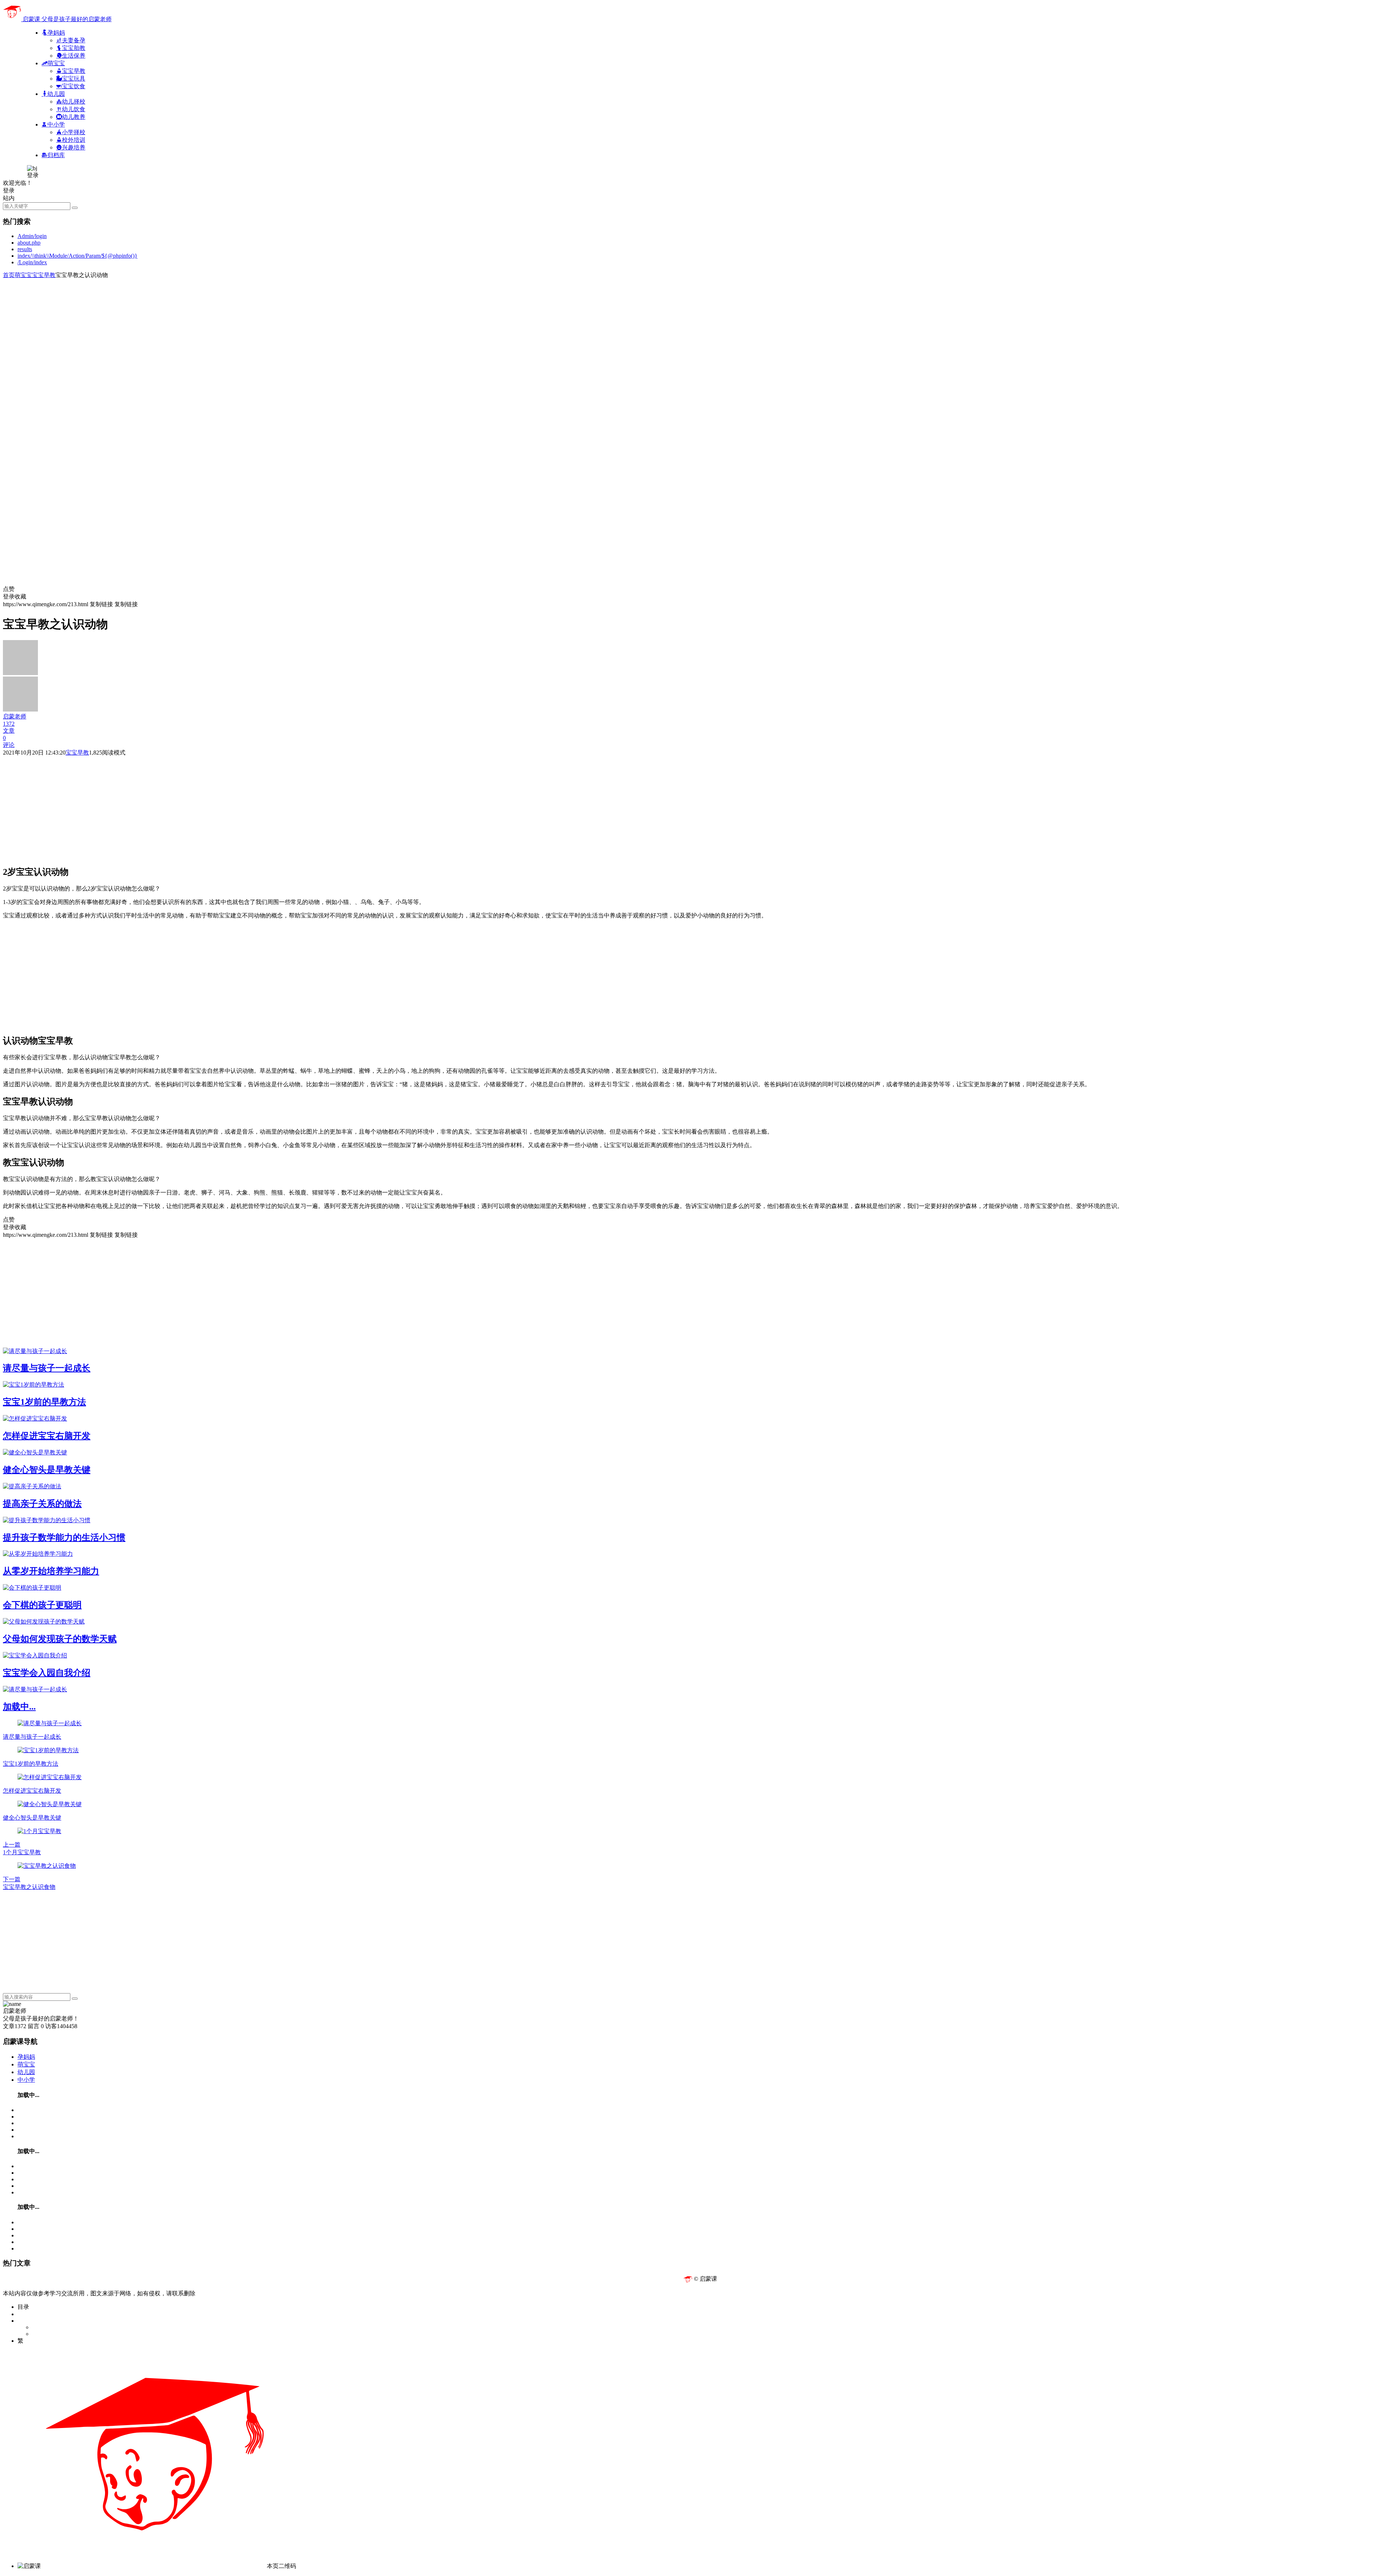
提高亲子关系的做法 (42, 1504)
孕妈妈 (26, 2057)
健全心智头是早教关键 (47, 1470)
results (25, 249)
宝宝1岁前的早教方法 (44, 1402)
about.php (29, 243)
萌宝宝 (23, 275)
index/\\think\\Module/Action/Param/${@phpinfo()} (77, 256)
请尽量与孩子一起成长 (47, 1368)
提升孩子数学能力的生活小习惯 (64, 1538)
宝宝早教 (44, 275)
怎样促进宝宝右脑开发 (47, 1436)
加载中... (19, 1707)
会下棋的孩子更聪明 (42, 1605)
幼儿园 (26, 2072)
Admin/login (32, 236)
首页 (9, 275)
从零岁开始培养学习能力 (51, 1571)
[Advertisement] (222, 330)
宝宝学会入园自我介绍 (47, 1673)
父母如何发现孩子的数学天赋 (60, 1639)
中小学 (26, 2080)
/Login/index (32, 262)
